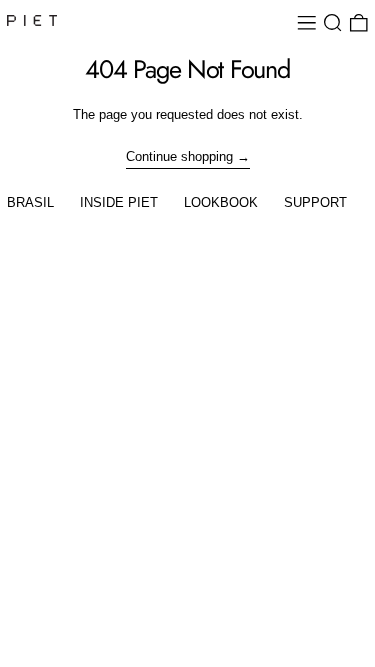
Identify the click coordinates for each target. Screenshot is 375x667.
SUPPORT (315, 202)
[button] (333, 23)
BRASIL (30, 202)
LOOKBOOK (221, 202)
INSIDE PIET (119, 202)
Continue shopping (179, 156)
